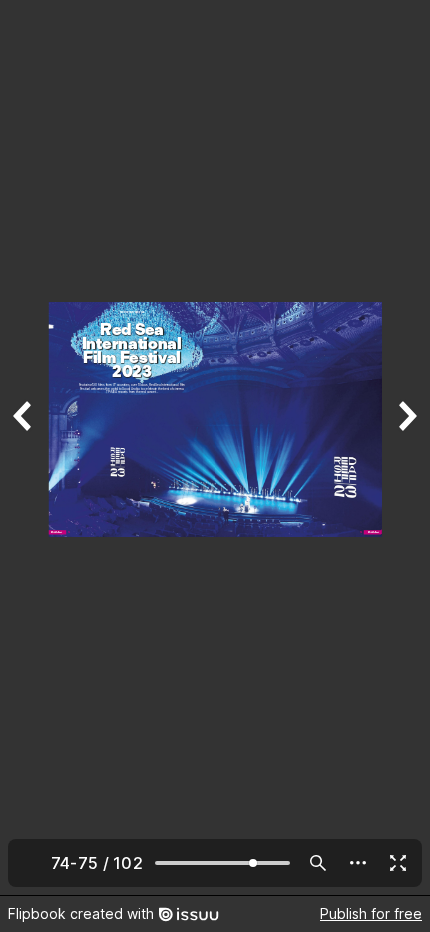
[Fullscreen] (398, 863)
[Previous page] (24, 447)
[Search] (318, 863)
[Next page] (406, 447)
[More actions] (358, 863)
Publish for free (371, 913)
